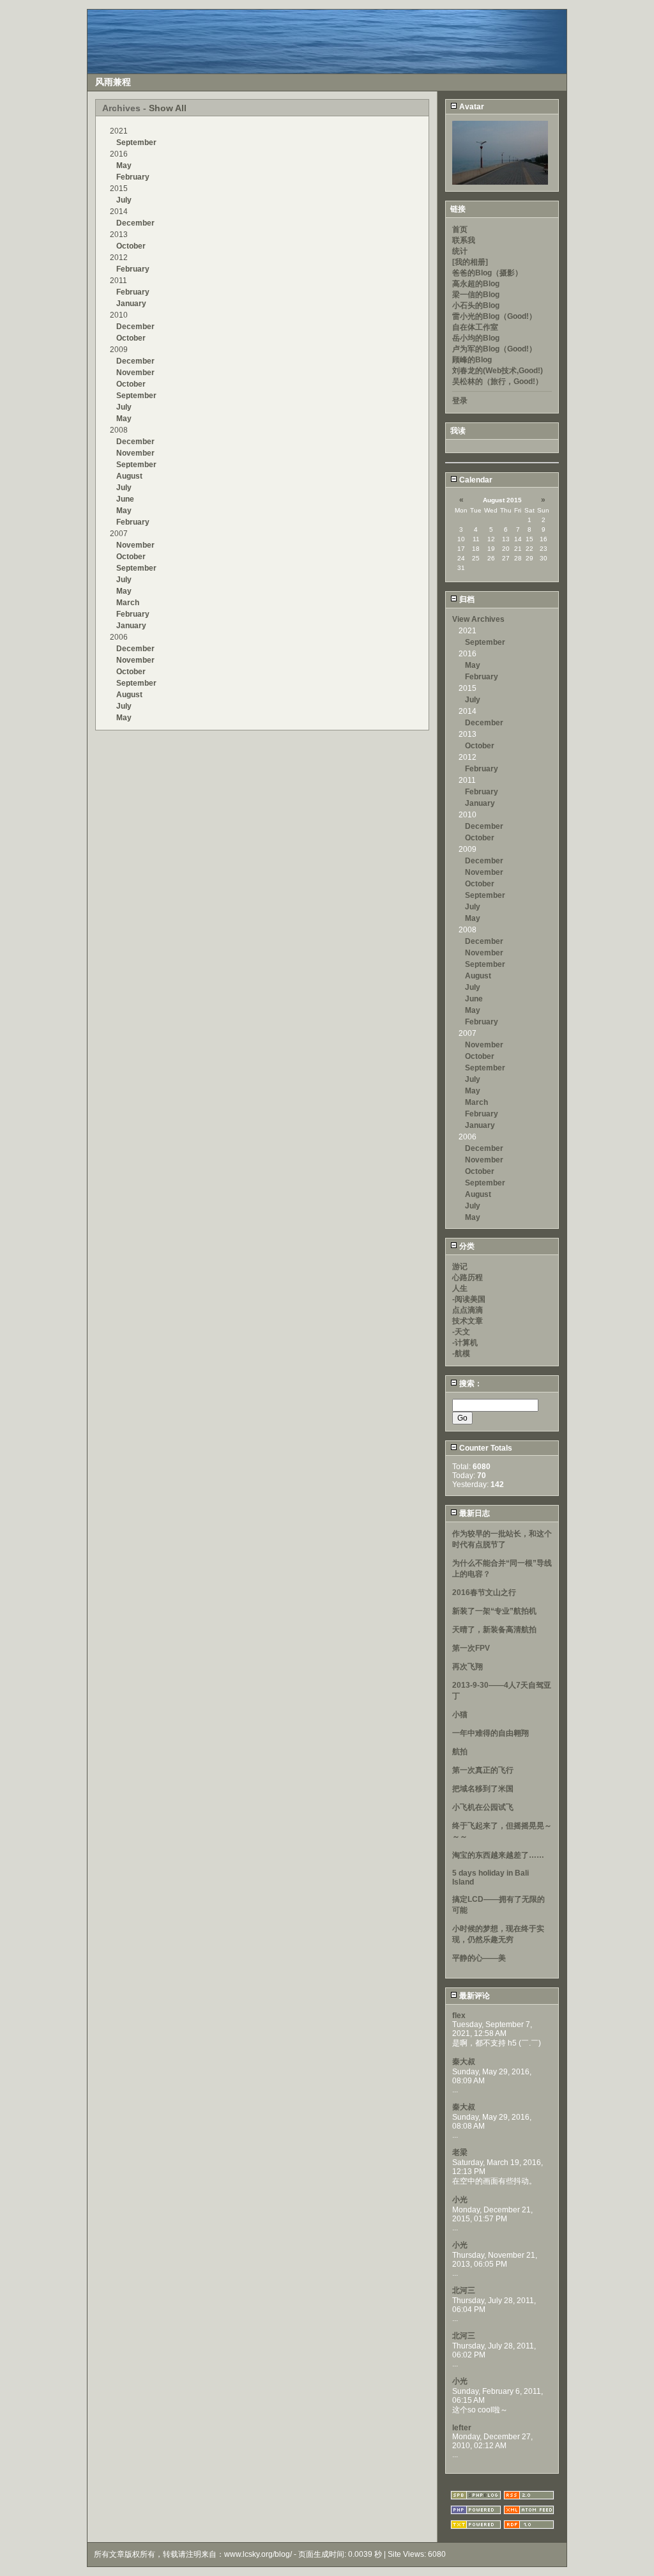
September (136, 143)
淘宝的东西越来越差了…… (498, 1855)
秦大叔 (464, 2062)
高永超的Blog (476, 284)
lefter (462, 2428)
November (135, 373)
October (131, 246)
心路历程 (468, 1277)
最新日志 (474, 1513)
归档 (466, 599)
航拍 (460, 1752)
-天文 (461, 1332)
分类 (466, 1246)
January (131, 304)
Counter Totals (485, 1448)
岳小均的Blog (476, 338)
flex (459, 2016)
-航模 (461, 1354)
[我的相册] (470, 262)
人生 (460, 1288)
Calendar (475, 480)
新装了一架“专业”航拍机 (494, 1611)
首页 (460, 229)
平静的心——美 (479, 1958)
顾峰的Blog (472, 360)
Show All (168, 108)
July (124, 200)
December (135, 223)
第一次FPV (471, 1648)
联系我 (464, 240)
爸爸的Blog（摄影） (487, 273)
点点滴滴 (468, 1310)
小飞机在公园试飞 (483, 1807)
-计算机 (465, 1343)
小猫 (460, 1715)
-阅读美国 (469, 1299)
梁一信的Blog (476, 295)
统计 (460, 251)
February (133, 177)
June (125, 499)
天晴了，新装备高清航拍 (494, 1630)
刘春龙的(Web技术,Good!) (498, 371)
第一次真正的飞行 (483, 1770)
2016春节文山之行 (484, 1593)
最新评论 (474, 1996)
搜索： (470, 1384)
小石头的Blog (476, 305)
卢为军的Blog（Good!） (494, 349)
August (129, 476)
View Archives (478, 619)
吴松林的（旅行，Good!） (498, 382)
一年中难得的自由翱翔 (490, 1733)
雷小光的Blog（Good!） (494, 316)
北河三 (464, 2290)
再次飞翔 (468, 1667)
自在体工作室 (475, 327)
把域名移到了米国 (483, 1789)
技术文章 (468, 1321)
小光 (460, 2200)
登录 (460, 401)
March (128, 603)
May (124, 166)
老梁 (460, 2152)
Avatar (471, 107)
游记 (460, 1267)
